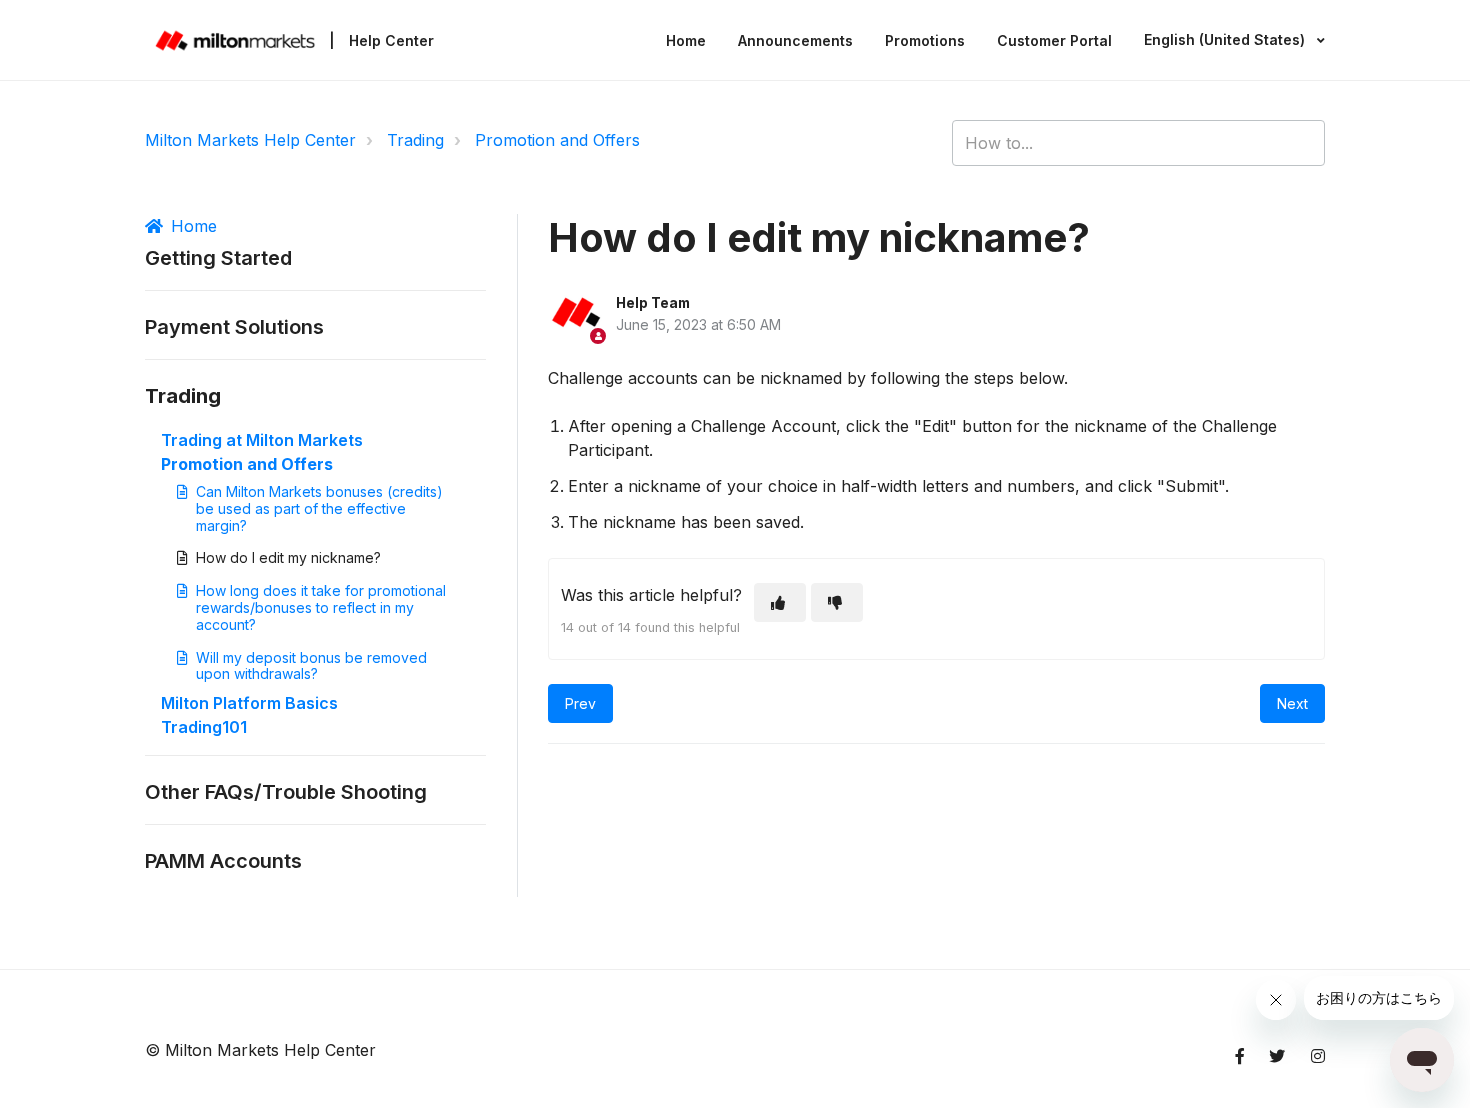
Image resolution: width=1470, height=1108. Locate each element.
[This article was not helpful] (837, 602)
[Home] (235, 40)
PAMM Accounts (223, 861)
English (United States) (1226, 39)
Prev (580, 703)
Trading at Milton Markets (262, 440)
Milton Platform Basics (249, 703)
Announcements (795, 40)
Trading (415, 140)
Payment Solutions (234, 327)
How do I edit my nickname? (288, 557)
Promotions (925, 40)
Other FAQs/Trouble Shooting (286, 792)
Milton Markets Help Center (250, 140)
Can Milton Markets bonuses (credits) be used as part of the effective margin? (319, 508)
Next (1292, 703)
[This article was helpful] (780, 602)
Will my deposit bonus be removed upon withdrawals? (311, 666)
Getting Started (218, 258)
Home (686, 40)
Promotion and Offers (557, 140)
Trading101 (204, 727)
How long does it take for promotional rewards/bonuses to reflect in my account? (321, 607)
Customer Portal (1054, 40)
